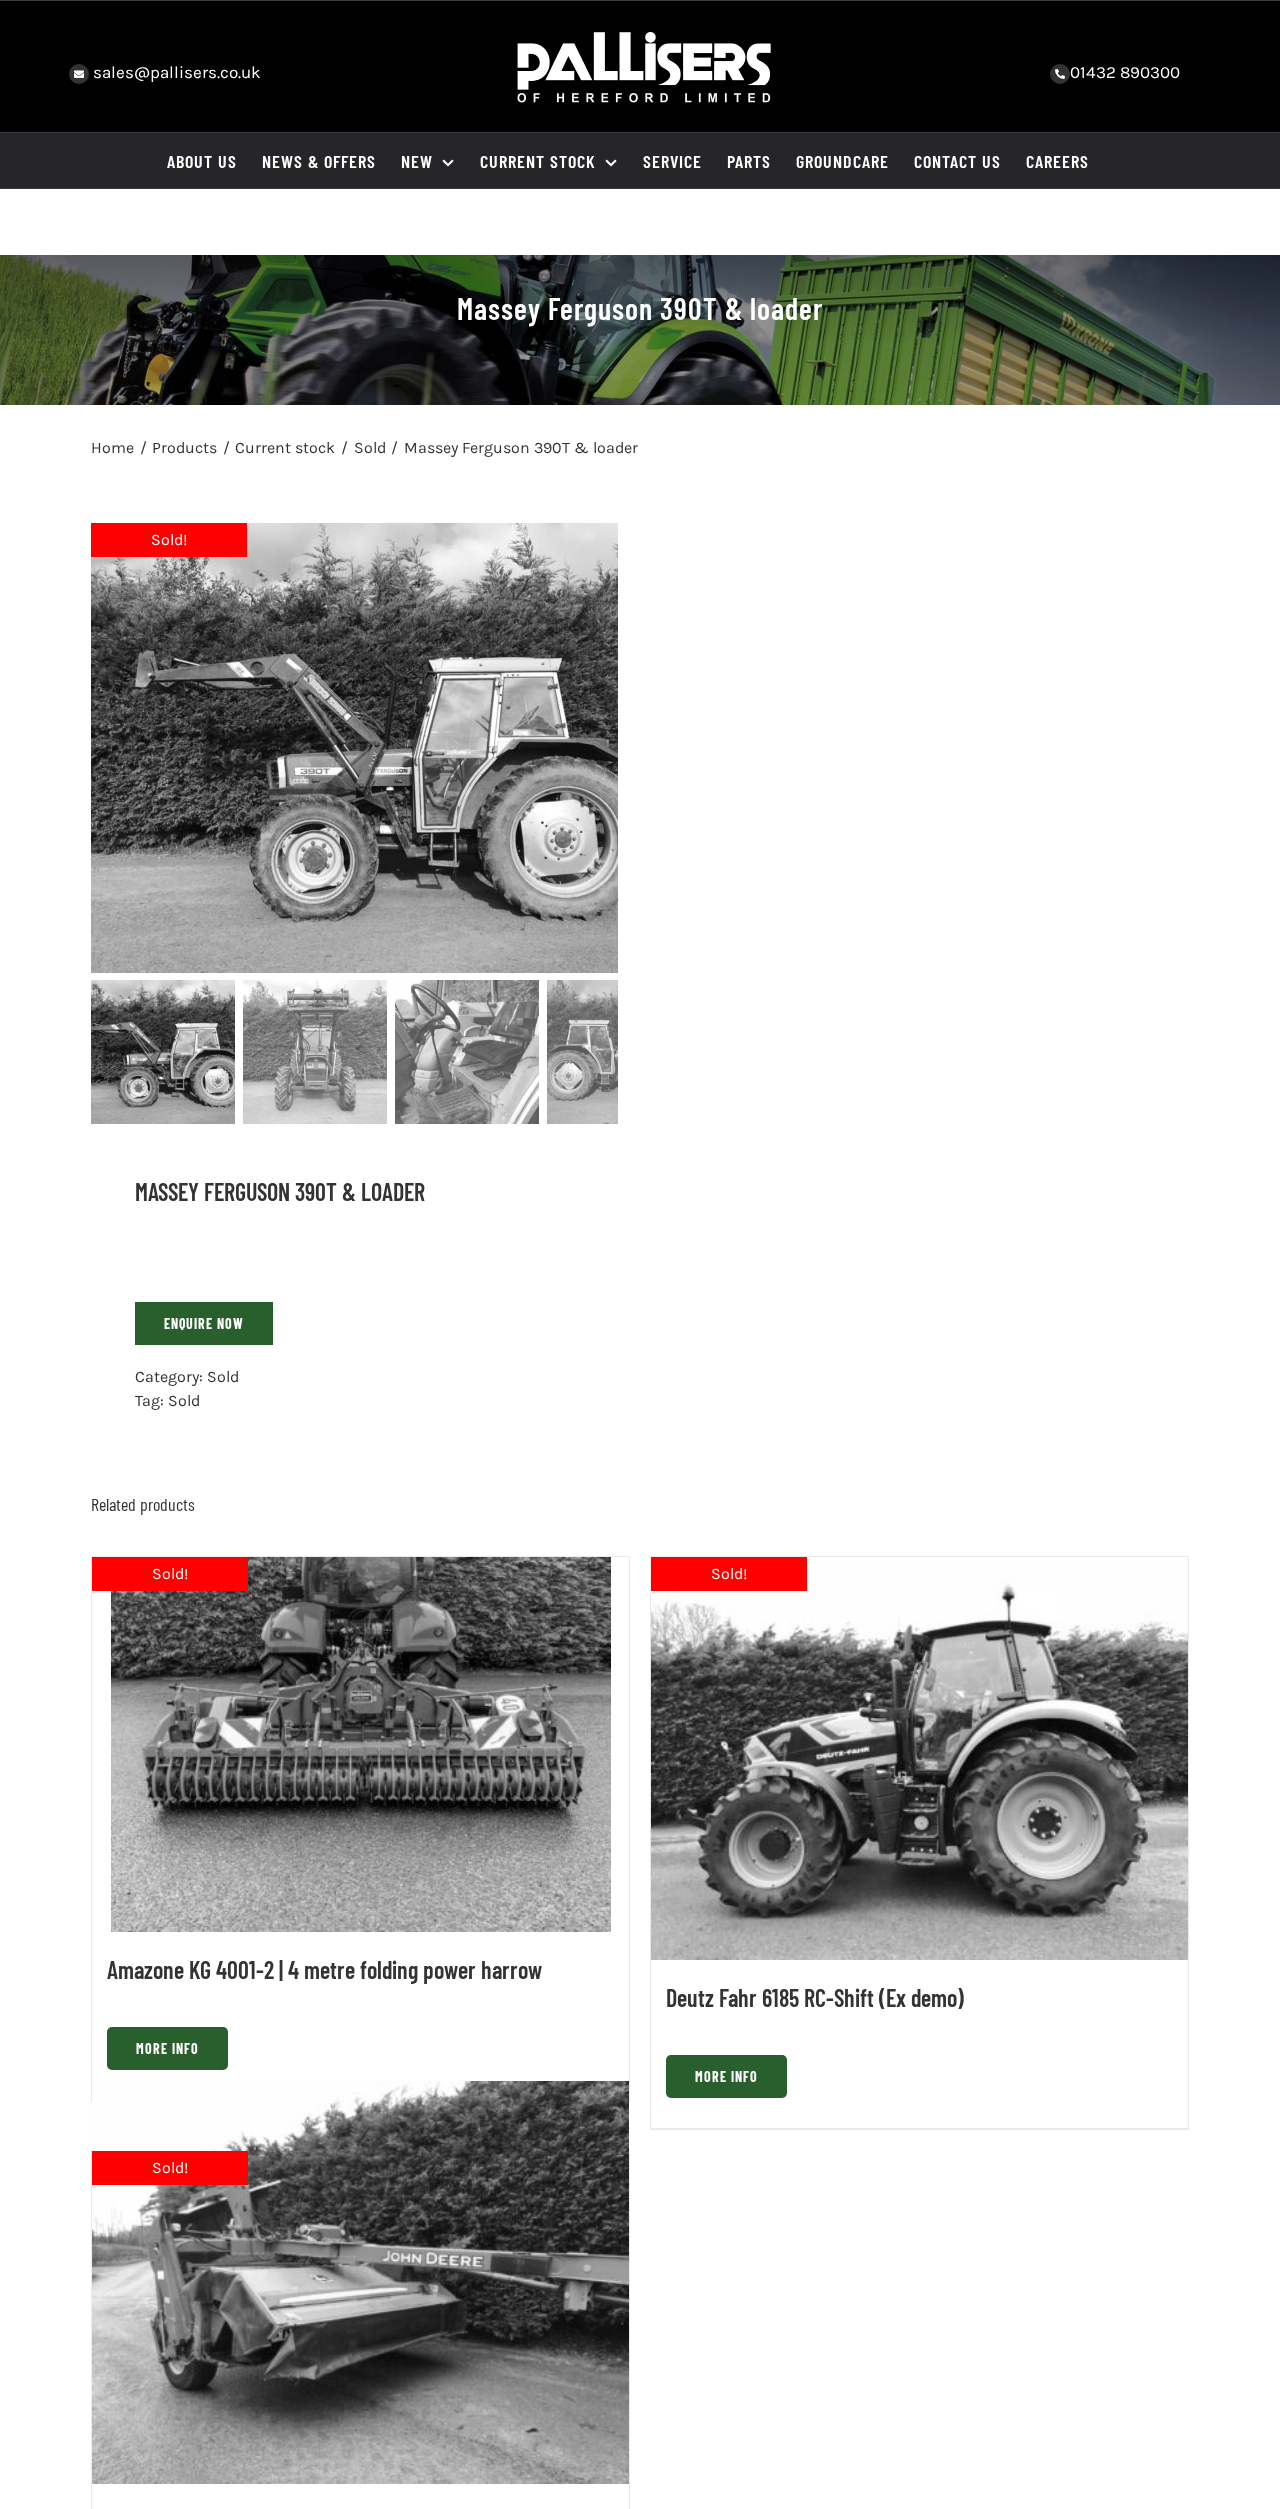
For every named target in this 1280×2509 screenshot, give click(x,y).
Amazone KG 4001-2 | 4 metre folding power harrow (324, 1969)
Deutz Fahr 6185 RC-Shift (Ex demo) (815, 1997)
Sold (223, 1376)
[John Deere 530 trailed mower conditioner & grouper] (360, 2282)
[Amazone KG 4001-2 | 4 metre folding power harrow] (360, 1744)
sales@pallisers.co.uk (175, 72)
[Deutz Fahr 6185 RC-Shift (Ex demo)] (919, 1758)
